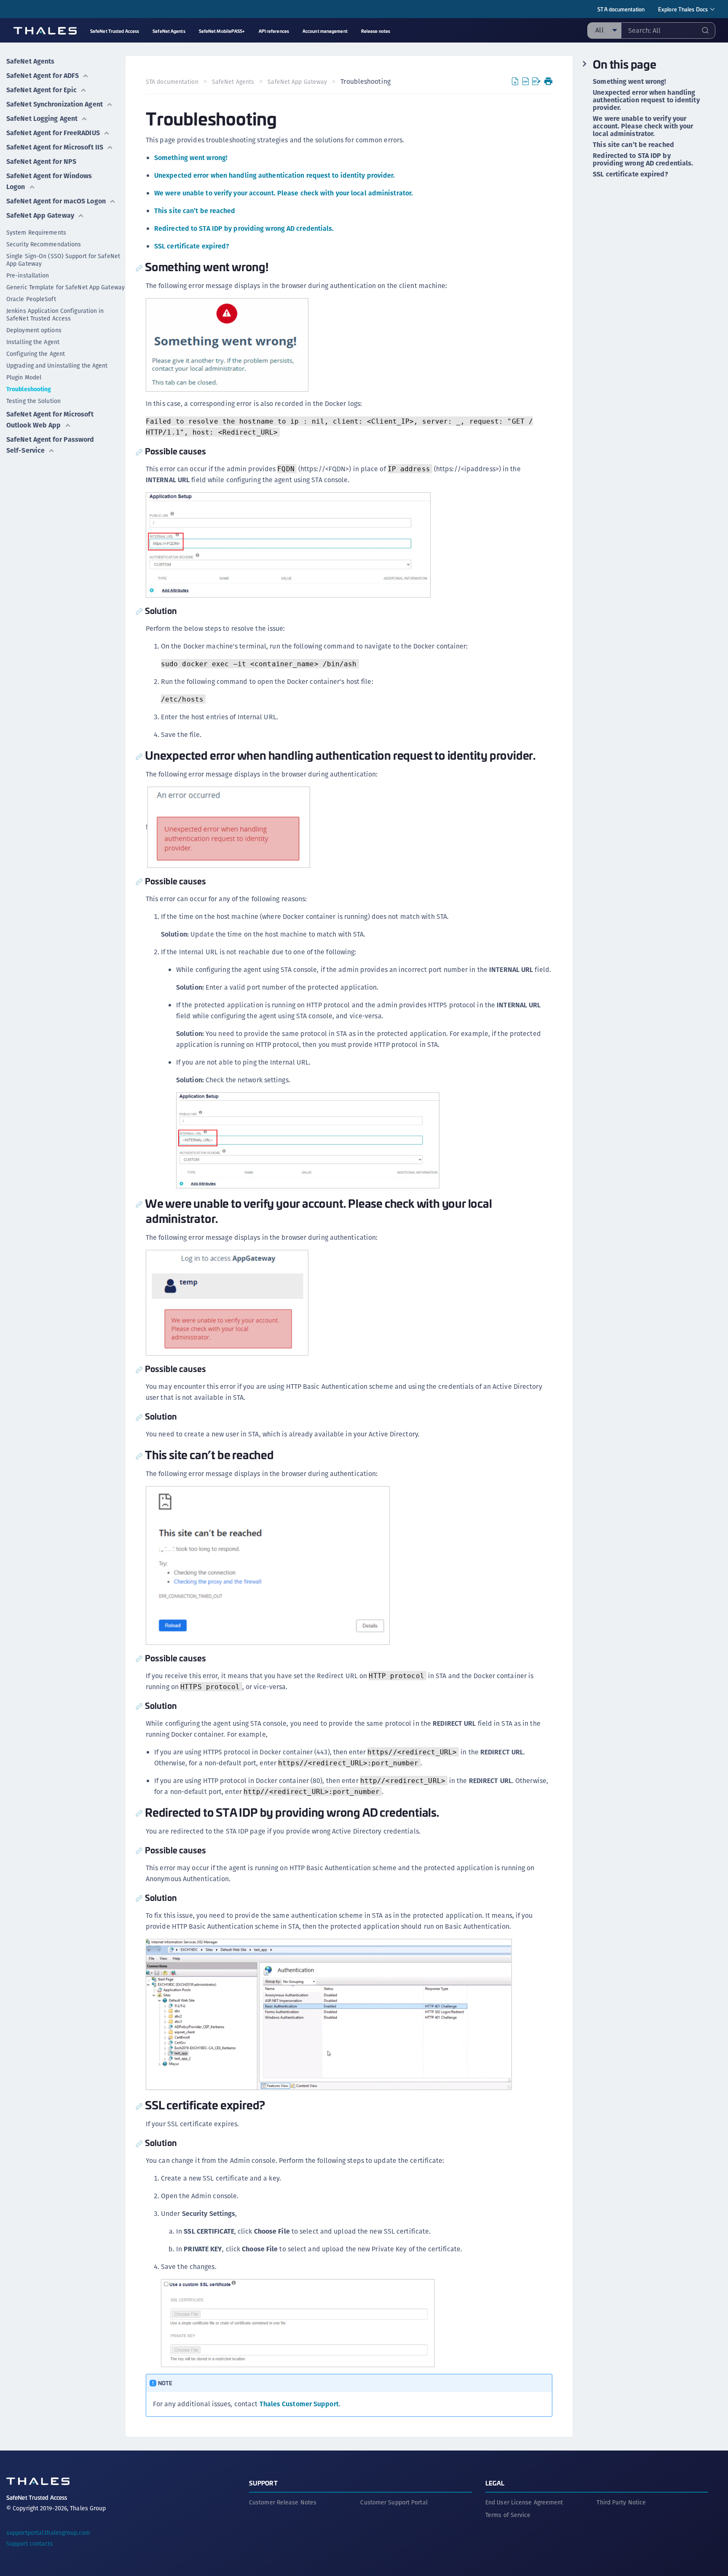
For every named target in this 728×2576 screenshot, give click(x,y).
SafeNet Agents (30, 61)
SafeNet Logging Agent (42, 119)
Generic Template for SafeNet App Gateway (66, 287)
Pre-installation (28, 275)
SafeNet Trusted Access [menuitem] (115, 31)
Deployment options (34, 330)
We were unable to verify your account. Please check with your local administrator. (284, 193)
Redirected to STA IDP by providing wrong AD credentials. (244, 228)
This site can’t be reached (195, 211)
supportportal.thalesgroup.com (48, 2533)
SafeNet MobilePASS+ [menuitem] (222, 31)
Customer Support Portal (394, 2502)
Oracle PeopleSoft (31, 299)
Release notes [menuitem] (376, 31)
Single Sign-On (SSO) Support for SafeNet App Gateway (63, 260)
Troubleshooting (29, 389)
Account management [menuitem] (325, 31)
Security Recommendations (44, 244)
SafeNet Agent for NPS (41, 162)
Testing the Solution (33, 401)
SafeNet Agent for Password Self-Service (50, 445)
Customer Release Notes (283, 2502)
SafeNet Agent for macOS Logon (56, 201)
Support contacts (30, 2544)
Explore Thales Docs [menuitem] (683, 9)
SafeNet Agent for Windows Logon (49, 181)
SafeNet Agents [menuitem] (169, 31)
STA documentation (621, 9)
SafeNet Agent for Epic (41, 90)
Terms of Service (508, 2515)
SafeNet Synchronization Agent (55, 104)
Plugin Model (24, 377)
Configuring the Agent (36, 354)
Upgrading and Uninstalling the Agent (57, 366)
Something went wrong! (191, 158)
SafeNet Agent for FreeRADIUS (53, 133)
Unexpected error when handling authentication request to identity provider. (275, 175)
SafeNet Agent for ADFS (43, 76)
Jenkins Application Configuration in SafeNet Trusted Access (55, 315)
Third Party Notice (621, 2502)
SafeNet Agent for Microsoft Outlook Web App (50, 420)
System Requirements (36, 232)
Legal (495, 2483)
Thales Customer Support (299, 2404)
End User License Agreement (524, 2502)
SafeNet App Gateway (40, 215)
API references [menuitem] (274, 31)
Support (263, 2483)
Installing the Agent (33, 342)
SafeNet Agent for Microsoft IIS (55, 147)
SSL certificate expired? (192, 246)
